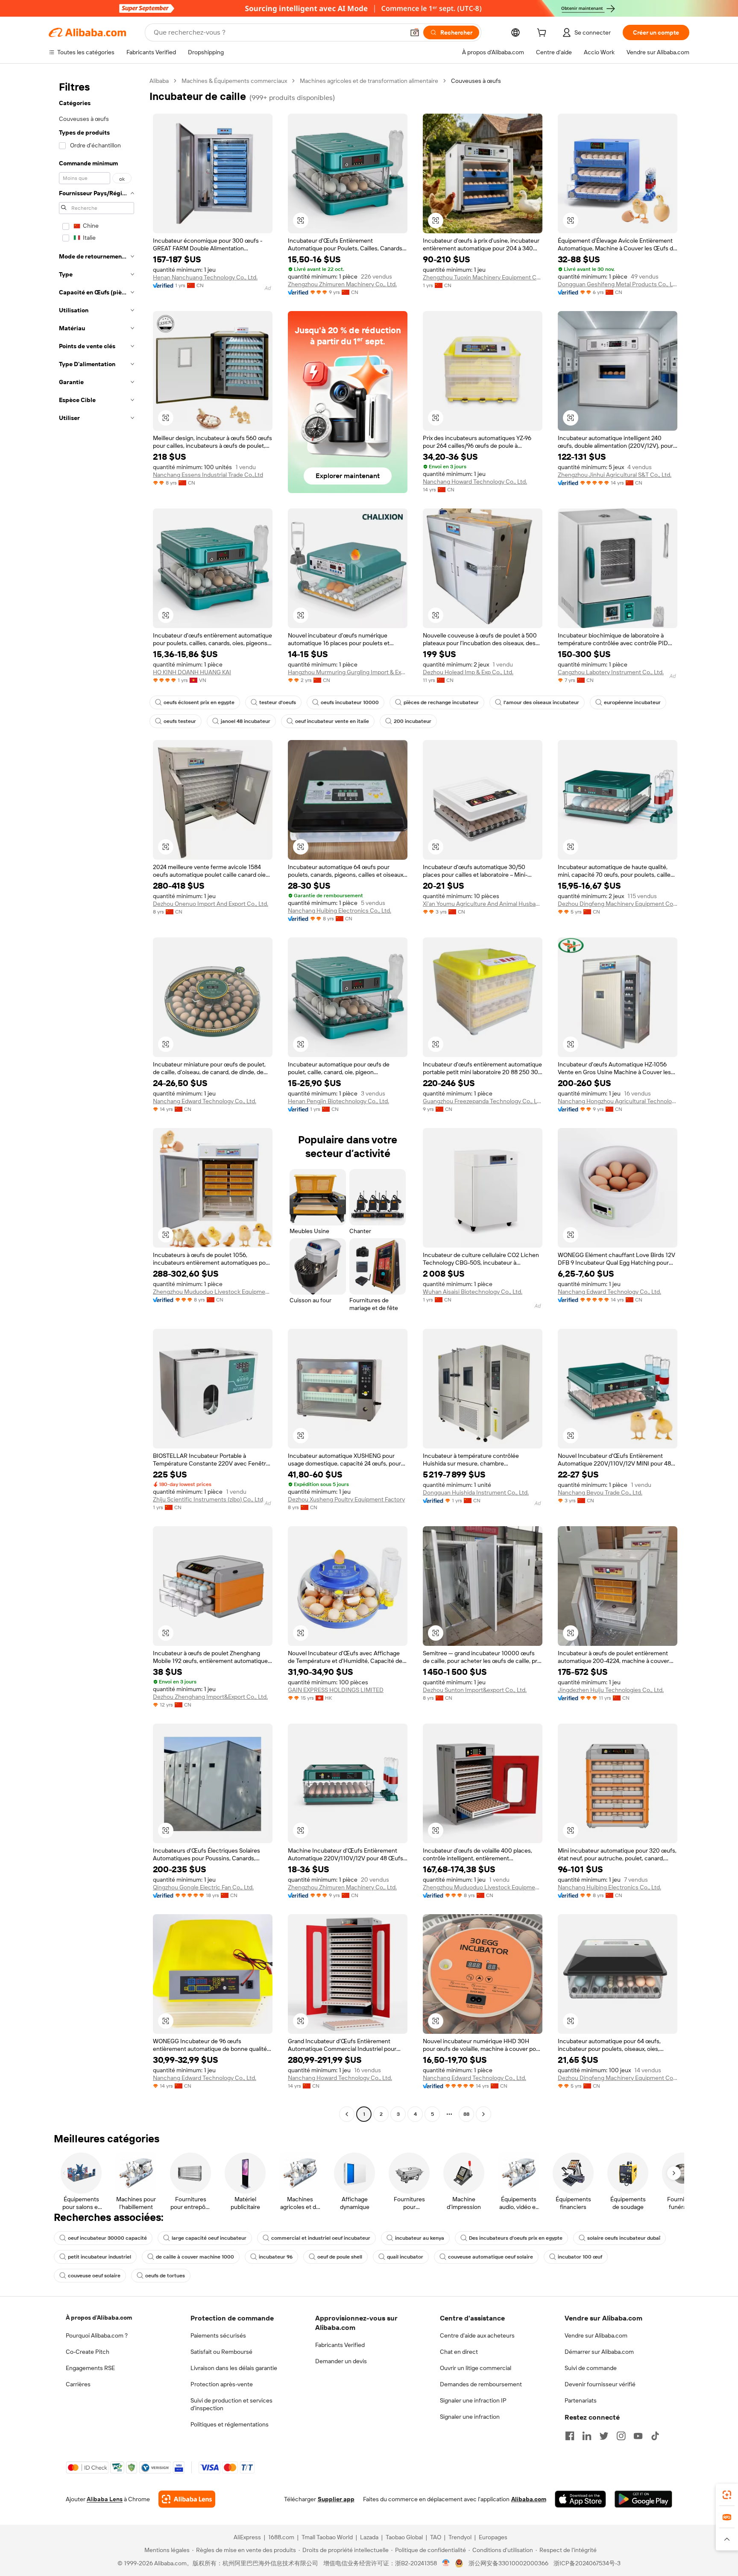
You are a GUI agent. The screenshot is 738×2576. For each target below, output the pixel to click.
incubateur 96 (276, 2257)
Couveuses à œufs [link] (476, 81)
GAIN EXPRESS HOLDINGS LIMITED (336, 1690)
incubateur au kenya (420, 2238)
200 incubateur (413, 721)
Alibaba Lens (105, 2499)
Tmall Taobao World (327, 2537)
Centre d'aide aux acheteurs (477, 2335)
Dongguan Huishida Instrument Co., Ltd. (476, 1492)
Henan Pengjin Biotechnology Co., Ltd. (338, 1101)
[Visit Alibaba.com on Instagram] (621, 2436)
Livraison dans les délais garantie (234, 2368)
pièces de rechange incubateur (441, 702)
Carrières (78, 2384)
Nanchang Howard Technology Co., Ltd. (475, 482)
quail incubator (405, 2257)
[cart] (543, 34)
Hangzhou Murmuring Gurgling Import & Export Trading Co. (348, 672)
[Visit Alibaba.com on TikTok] (655, 2436)
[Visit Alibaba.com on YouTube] (638, 2436)
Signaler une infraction (470, 2417)
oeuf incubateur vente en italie (332, 721)
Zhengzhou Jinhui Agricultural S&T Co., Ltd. (615, 475)
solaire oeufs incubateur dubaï (624, 2238)
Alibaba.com (529, 2499)
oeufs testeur (180, 721)
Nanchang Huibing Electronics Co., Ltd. (340, 911)
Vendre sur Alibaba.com (596, 2335)
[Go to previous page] (347, 2114)
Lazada (369, 2537)
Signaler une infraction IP (473, 2400)
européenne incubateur (632, 702)
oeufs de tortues (165, 2276)
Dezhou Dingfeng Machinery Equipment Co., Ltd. (618, 904)
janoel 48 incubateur (246, 721)
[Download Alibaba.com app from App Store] (580, 2499)
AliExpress (247, 2537)
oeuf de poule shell (340, 2257)
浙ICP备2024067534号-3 (587, 2563)
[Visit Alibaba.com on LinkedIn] (587, 2436)
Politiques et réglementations (230, 2424)
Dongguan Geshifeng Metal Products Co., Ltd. (618, 284)
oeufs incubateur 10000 (350, 702)
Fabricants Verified (340, 2345)
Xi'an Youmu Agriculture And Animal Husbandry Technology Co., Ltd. (483, 904)
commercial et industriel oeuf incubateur (321, 2238)
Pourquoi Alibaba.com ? (97, 2335)
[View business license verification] (446, 2563)
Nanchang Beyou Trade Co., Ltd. (600, 1492)
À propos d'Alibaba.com (99, 2318)
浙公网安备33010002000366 (508, 2563)
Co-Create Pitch (88, 2352)
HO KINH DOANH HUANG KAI (192, 672)
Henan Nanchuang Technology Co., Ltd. (205, 277)
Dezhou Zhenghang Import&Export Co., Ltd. (210, 1697)
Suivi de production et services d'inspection (231, 2404)
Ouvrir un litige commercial (476, 2368)
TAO (436, 2537)
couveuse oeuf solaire (94, 2276)
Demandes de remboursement (481, 2384)
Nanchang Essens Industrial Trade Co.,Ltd (208, 475)
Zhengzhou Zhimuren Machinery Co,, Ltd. (342, 284)
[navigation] (97, 1099)
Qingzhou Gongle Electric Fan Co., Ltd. (203, 1887)
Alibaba (159, 81)
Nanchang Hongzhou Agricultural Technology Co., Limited (618, 1101)
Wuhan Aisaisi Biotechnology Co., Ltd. (473, 1292)
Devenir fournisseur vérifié (600, 2384)
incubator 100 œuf (580, 2257)
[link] (727, 2495)
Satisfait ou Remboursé (221, 2352)
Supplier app (336, 2499)
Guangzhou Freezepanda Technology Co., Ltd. (483, 1101)
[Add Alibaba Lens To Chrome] (187, 2499)
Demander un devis (341, 2361)
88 (466, 2114)
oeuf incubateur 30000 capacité (107, 2238)
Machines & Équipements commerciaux (234, 81)
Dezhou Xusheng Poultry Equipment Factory (346, 1499)
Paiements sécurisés (218, 2335)
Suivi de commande (591, 2368)
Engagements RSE (90, 2368)
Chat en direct (459, 2352)
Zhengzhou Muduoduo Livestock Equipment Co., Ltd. (213, 1292)
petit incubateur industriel (100, 2257)
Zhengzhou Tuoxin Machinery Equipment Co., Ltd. (483, 277)
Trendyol (460, 2537)
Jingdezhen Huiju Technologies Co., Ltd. (611, 1690)
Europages (493, 2537)
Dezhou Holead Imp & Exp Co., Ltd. (468, 672)
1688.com (281, 2537)
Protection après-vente (222, 2384)
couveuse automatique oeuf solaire (491, 2257)
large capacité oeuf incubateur (209, 2238)
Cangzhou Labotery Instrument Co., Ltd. (611, 672)
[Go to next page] (483, 2114)
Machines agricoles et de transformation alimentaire (369, 81)
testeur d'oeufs (278, 702)
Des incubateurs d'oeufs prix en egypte (516, 2238)
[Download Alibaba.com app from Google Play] (643, 2499)
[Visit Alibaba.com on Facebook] (570, 2436)
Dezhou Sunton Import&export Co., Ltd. (475, 1690)
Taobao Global (404, 2537)
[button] (415, 32)
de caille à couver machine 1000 (195, 2257)
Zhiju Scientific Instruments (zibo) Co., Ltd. (209, 1499)
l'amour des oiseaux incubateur (541, 702)
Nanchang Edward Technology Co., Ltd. (205, 1101)
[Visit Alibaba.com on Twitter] (604, 2436)
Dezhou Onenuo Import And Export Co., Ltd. (211, 904)
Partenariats (581, 2400)
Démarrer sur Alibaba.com (599, 2352)
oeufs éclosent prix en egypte (199, 702)
